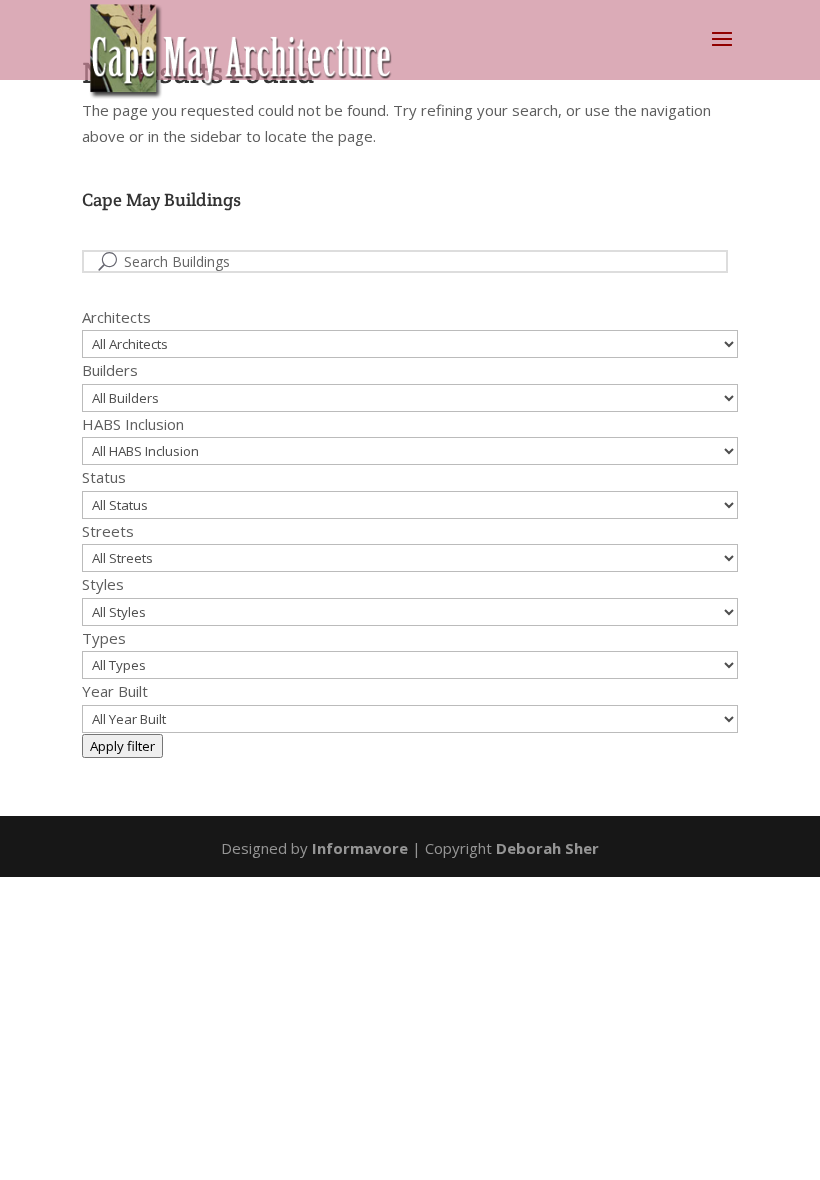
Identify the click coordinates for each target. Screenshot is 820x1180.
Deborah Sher (547, 848)
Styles (103, 584)
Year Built (115, 691)
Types (104, 638)
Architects (116, 317)
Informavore (360, 848)
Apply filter (122, 746)
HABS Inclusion (133, 424)
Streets (108, 531)
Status (104, 477)
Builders (110, 370)
